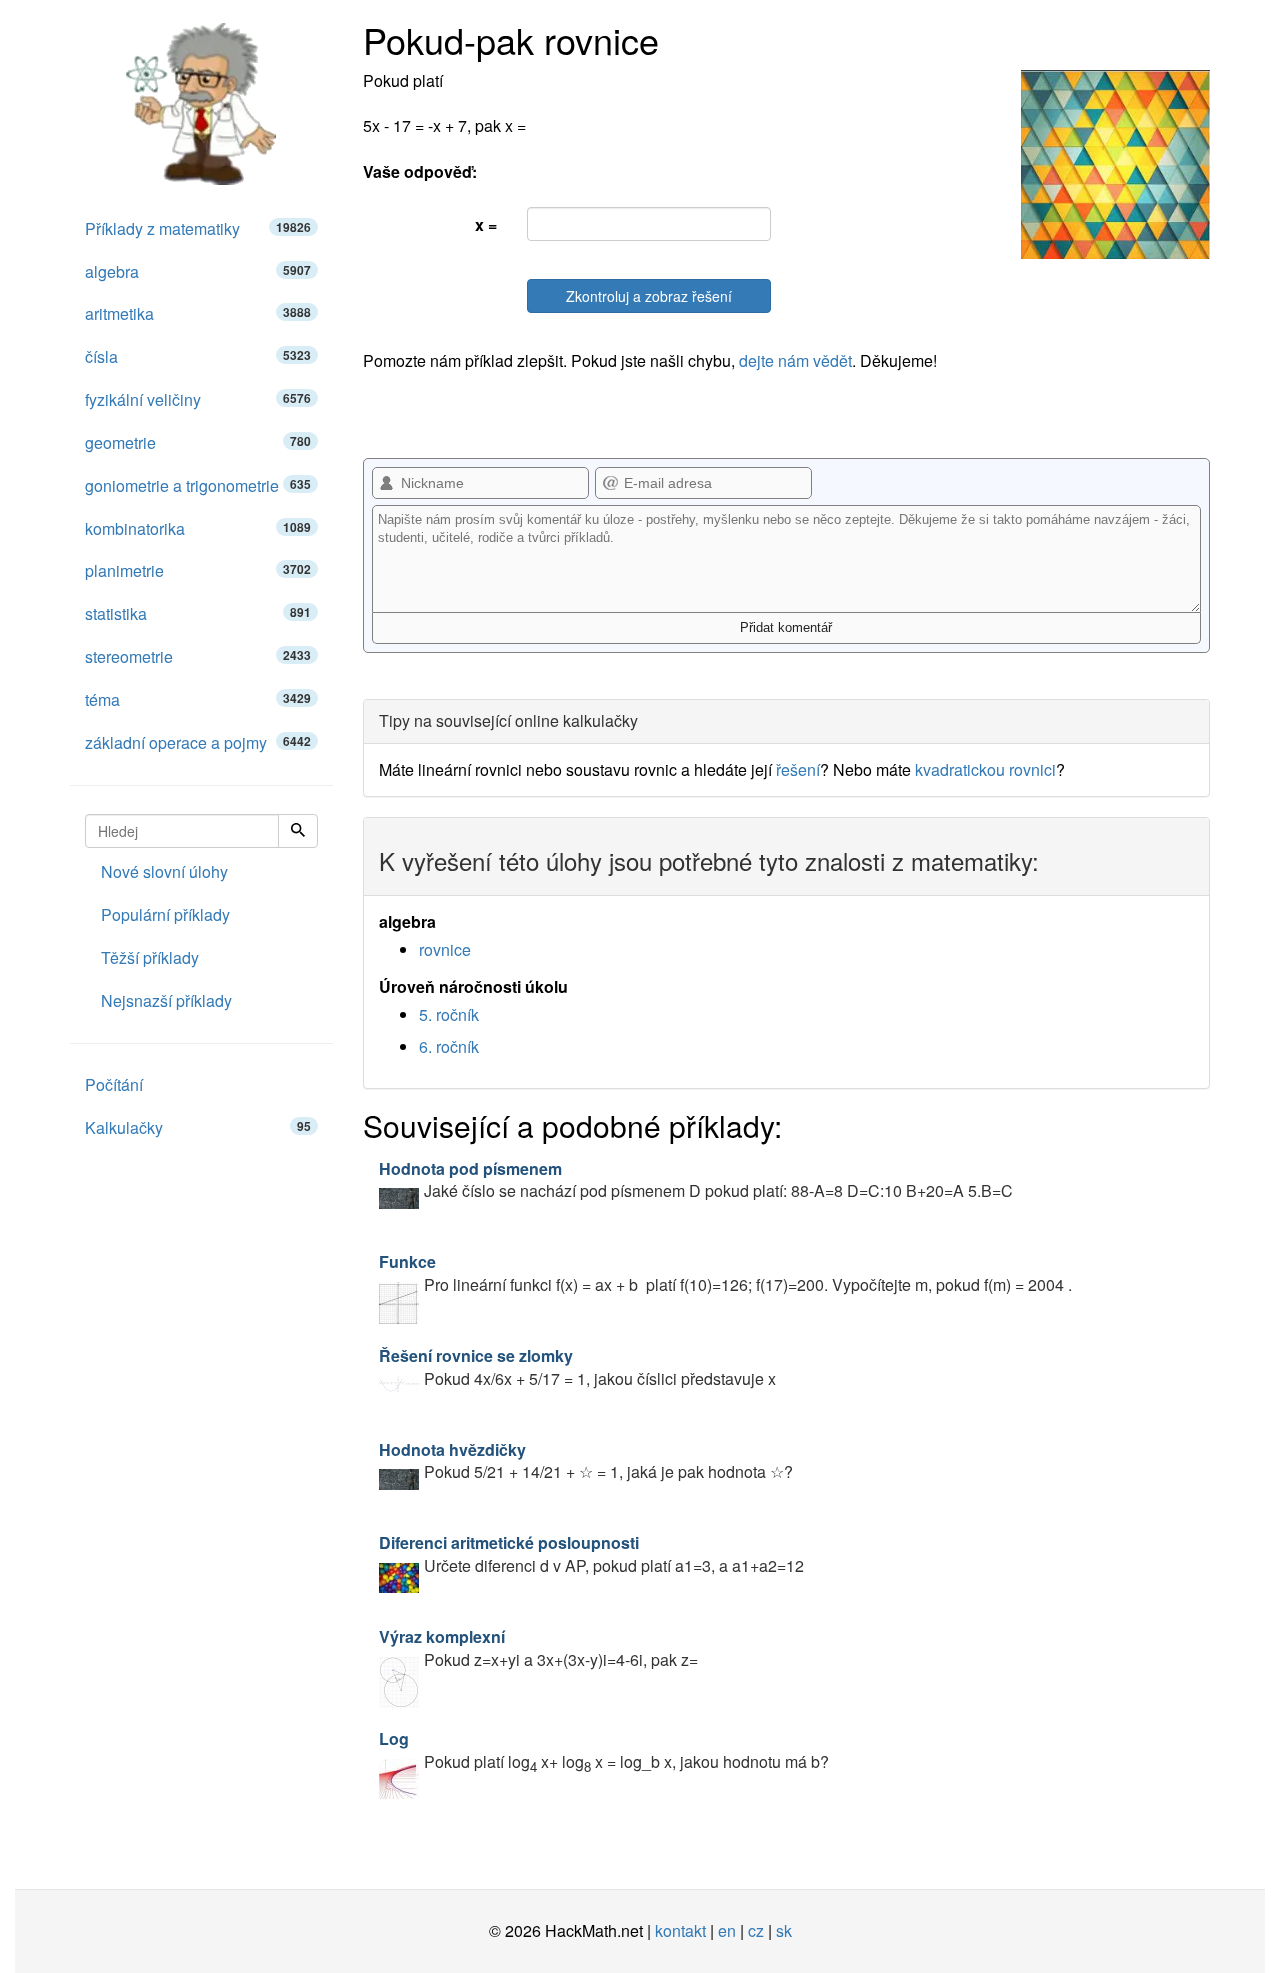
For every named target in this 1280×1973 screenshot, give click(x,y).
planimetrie (198, 570)
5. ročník (449, 1014)
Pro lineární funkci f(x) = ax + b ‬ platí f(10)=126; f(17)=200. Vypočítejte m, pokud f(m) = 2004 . (725, 1273)
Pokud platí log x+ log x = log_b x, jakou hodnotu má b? (604, 1750)
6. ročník (449, 1046)
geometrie (198, 442)
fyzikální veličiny (198, 399)
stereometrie (198, 656)
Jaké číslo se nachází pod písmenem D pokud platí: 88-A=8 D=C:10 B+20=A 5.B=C (696, 1180)
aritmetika (198, 313)
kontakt (680, 1930)
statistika (198, 613)
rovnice (445, 949)
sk (784, 1930)
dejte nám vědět (795, 360)
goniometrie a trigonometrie (198, 485)
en (727, 1930)
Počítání (114, 1084)
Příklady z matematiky (198, 228)
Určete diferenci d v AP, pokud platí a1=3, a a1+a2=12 (591, 1554)
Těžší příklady (150, 957)
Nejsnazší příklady (166, 1000)
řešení (798, 769)
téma (198, 699)
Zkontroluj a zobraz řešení (649, 296)
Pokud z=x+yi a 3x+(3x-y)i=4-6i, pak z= (538, 1648)
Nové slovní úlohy (164, 871)
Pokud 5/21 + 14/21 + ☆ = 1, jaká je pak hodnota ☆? (586, 1461)
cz (756, 1930)
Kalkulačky (198, 1127)
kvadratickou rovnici (985, 769)
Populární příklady (165, 914)
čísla (198, 356)
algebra (198, 271)
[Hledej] (298, 831)
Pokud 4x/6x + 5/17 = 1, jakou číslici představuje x (577, 1367)
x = (486, 224)
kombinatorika (198, 528)
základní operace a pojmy (198, 742)
